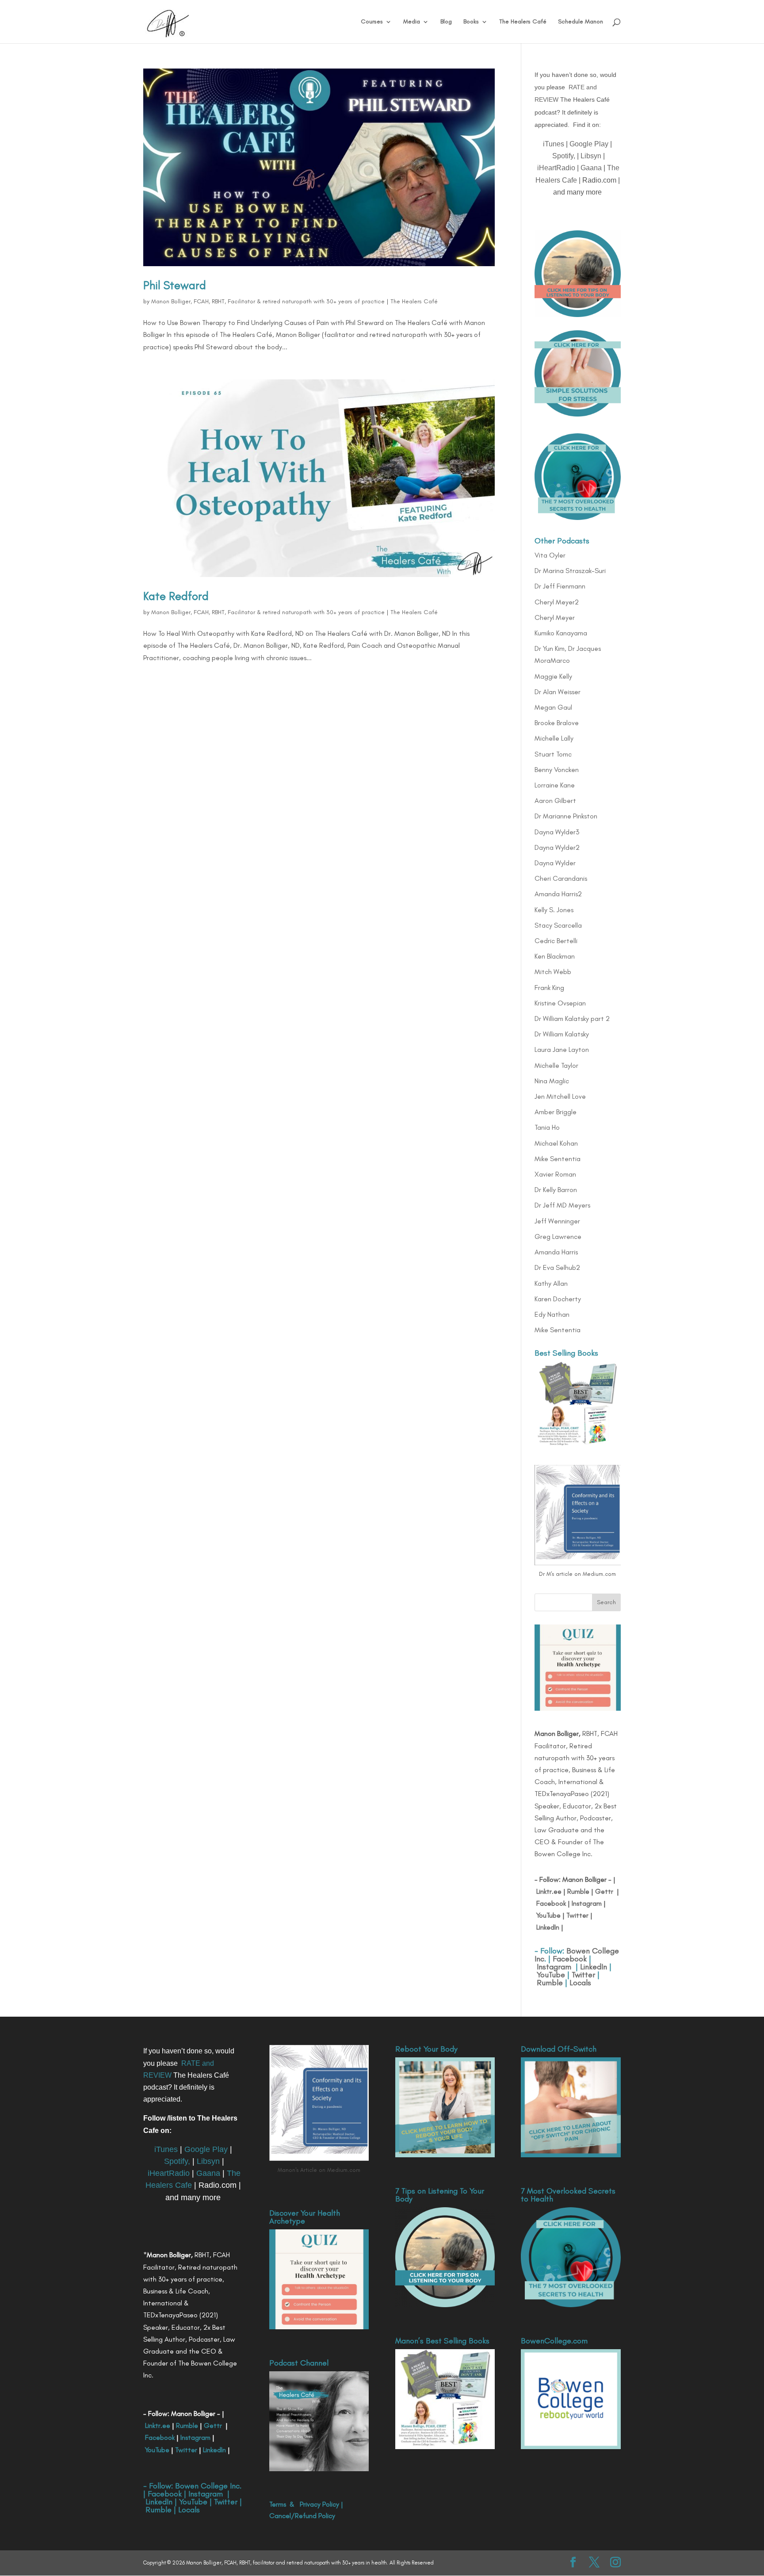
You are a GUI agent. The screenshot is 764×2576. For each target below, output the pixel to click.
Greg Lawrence (558, 1236)
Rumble (578, 1891)
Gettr (604, 1891)
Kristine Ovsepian (560, 1003)
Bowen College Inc (207, 2486)
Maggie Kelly (553, 676)
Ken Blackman (555, 956)
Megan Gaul (553, 707)
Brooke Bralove (557, 723)
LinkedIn (548, 1927)
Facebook (551, 1903)
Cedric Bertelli (556, 941)
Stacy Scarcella (558, 925)
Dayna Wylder (555, 863)
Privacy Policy (319, 2504)
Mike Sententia (558, 1159)
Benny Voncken (557, 770)
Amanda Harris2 (558, 894)
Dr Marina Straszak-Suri (570, 571)
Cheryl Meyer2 (557, 602)
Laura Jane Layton (562, 1049)
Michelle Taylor (556, 1065)
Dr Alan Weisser (558, 692)
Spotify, (564, 156)
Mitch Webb (553, 972)
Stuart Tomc (553, 754)
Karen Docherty (558, 1299)
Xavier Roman (555, 1174)
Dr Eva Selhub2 (557, 1267)
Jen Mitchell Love (560, 1096)
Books (471, 22)
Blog (446, 22)
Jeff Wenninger (557, 1221)
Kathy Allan (551, 1283)
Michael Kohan (556, 1143)
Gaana (591, 168)
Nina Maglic (552, 1081)
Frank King (549, 988)
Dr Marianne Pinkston (566, 816)
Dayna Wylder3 (557, 832)
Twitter (577, 1915)
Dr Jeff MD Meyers (562, 1205)
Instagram (586, 1903)
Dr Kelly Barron (556, 1190)
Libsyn (591, 156)
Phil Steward (175, 285)
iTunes (554, 144)
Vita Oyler (550, 555)
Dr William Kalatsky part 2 (572, 1019)
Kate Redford (176, 596)
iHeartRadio (556, 168)
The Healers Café (523, 22)
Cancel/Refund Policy (302, 2516)
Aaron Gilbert (555, 801)
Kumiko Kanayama (561, 633)
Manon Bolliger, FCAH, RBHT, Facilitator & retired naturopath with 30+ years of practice (268, 301)
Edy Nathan (552, 1314)
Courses (372, 22)
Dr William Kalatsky (562, 1034)
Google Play (589, 144)
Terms (278, 2504)
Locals (580, 1983)
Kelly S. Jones (554, 910)
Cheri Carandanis (561, 878)
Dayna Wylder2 (557, 847)
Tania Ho (547, 1127)
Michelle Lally (554, 738)
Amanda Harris (556, 1252)
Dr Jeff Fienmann (560, 586)
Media (412, 22)
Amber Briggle (556, 1112)
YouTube (548, 1915)
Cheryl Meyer (555, 617)
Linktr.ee (549, 1891)
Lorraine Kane (555, 785)
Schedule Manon (581, 22)
